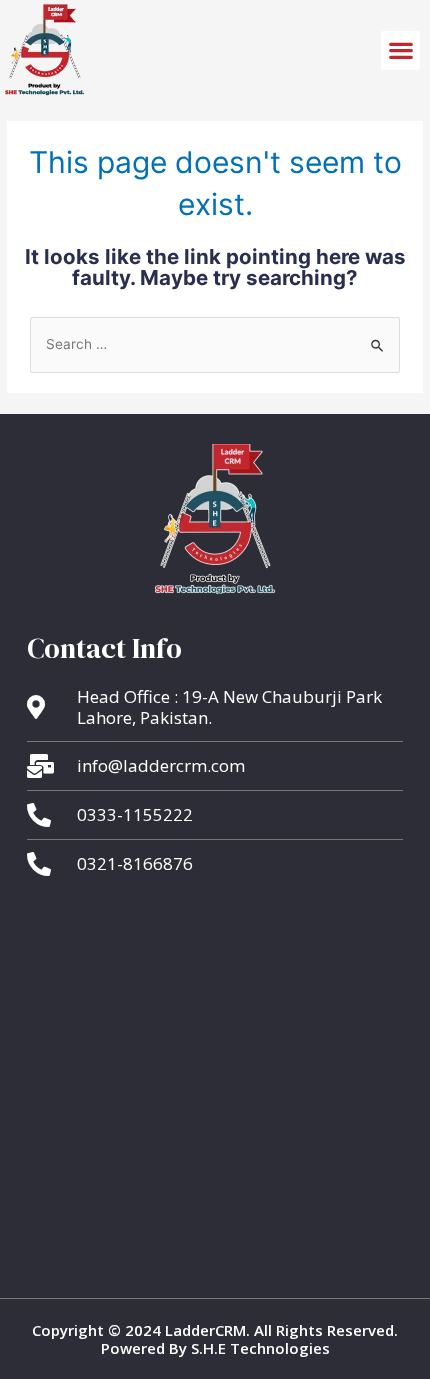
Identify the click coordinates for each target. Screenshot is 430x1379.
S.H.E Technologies (258, 1348)
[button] (400, 50)
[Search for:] (215, 344)
